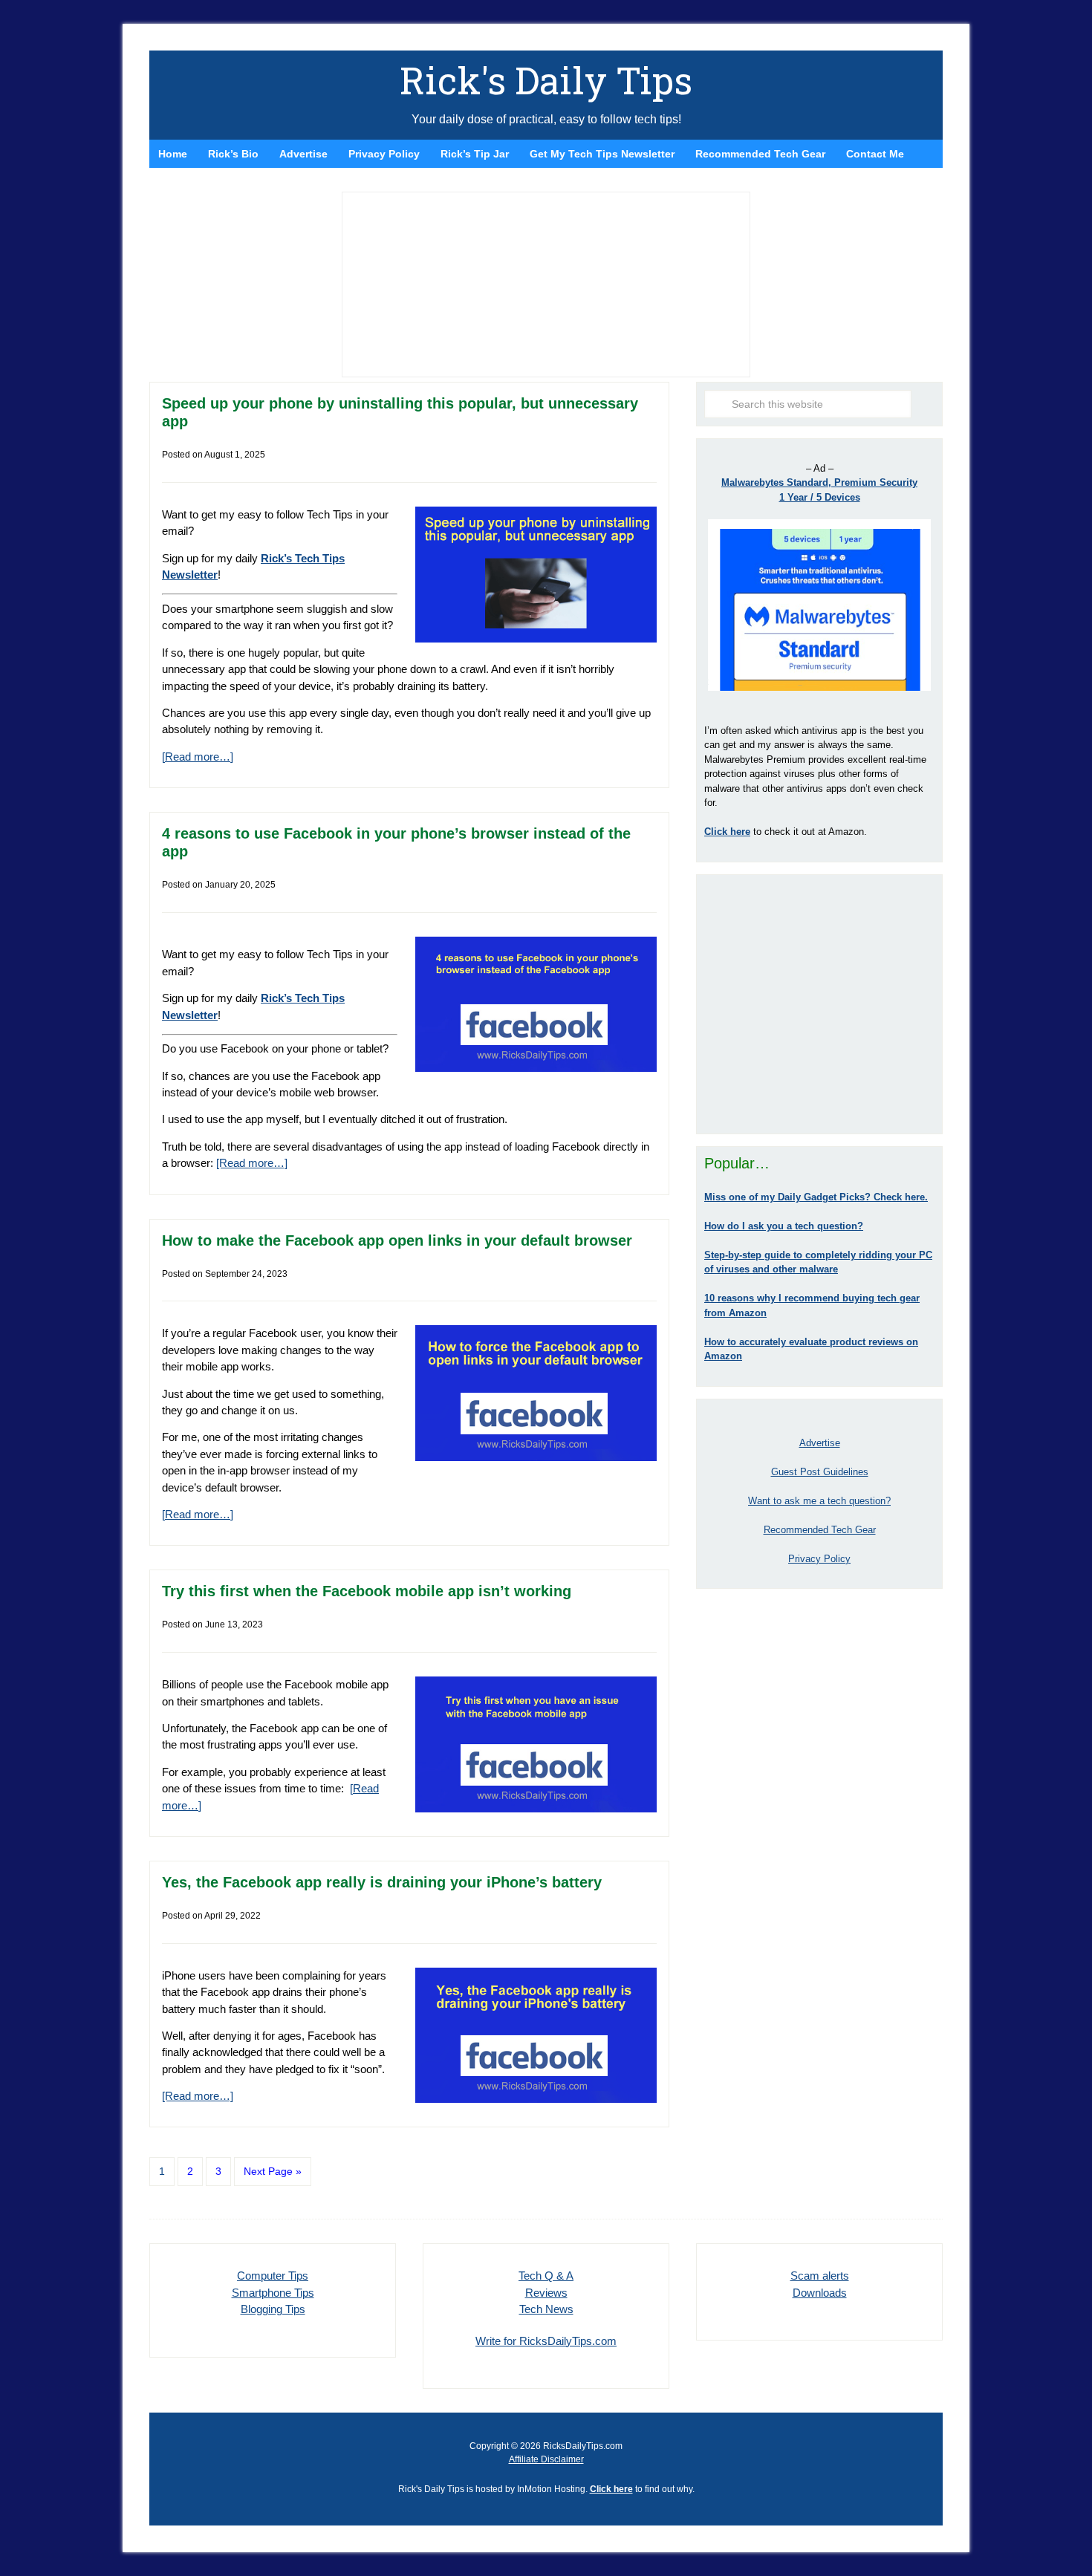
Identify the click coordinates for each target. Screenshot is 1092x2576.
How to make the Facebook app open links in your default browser (397, 1240)
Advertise (820, 1443)
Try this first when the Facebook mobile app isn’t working (367, 1591)
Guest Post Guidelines (820, 1472)
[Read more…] (198, 757)
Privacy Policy (819, 1559)
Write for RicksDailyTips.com (546, 2341)
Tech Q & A (546, 2276)
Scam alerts (820, 2276)
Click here (611, 2489)
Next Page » (273, 2171)
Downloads (820, 2293)
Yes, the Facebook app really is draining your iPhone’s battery (382, 1882)
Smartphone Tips (273, 2293)
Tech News (546, 2309)
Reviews (546, 2293)
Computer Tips (273, 2276)
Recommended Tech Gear (820, 1530)
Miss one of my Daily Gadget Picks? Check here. (816, 1197)
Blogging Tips (273, 2309)
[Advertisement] (819, 1004)
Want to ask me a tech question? (819, 1501)
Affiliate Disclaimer (546, 2459)
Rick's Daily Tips (546, 80)
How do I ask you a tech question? (784, 1226)
